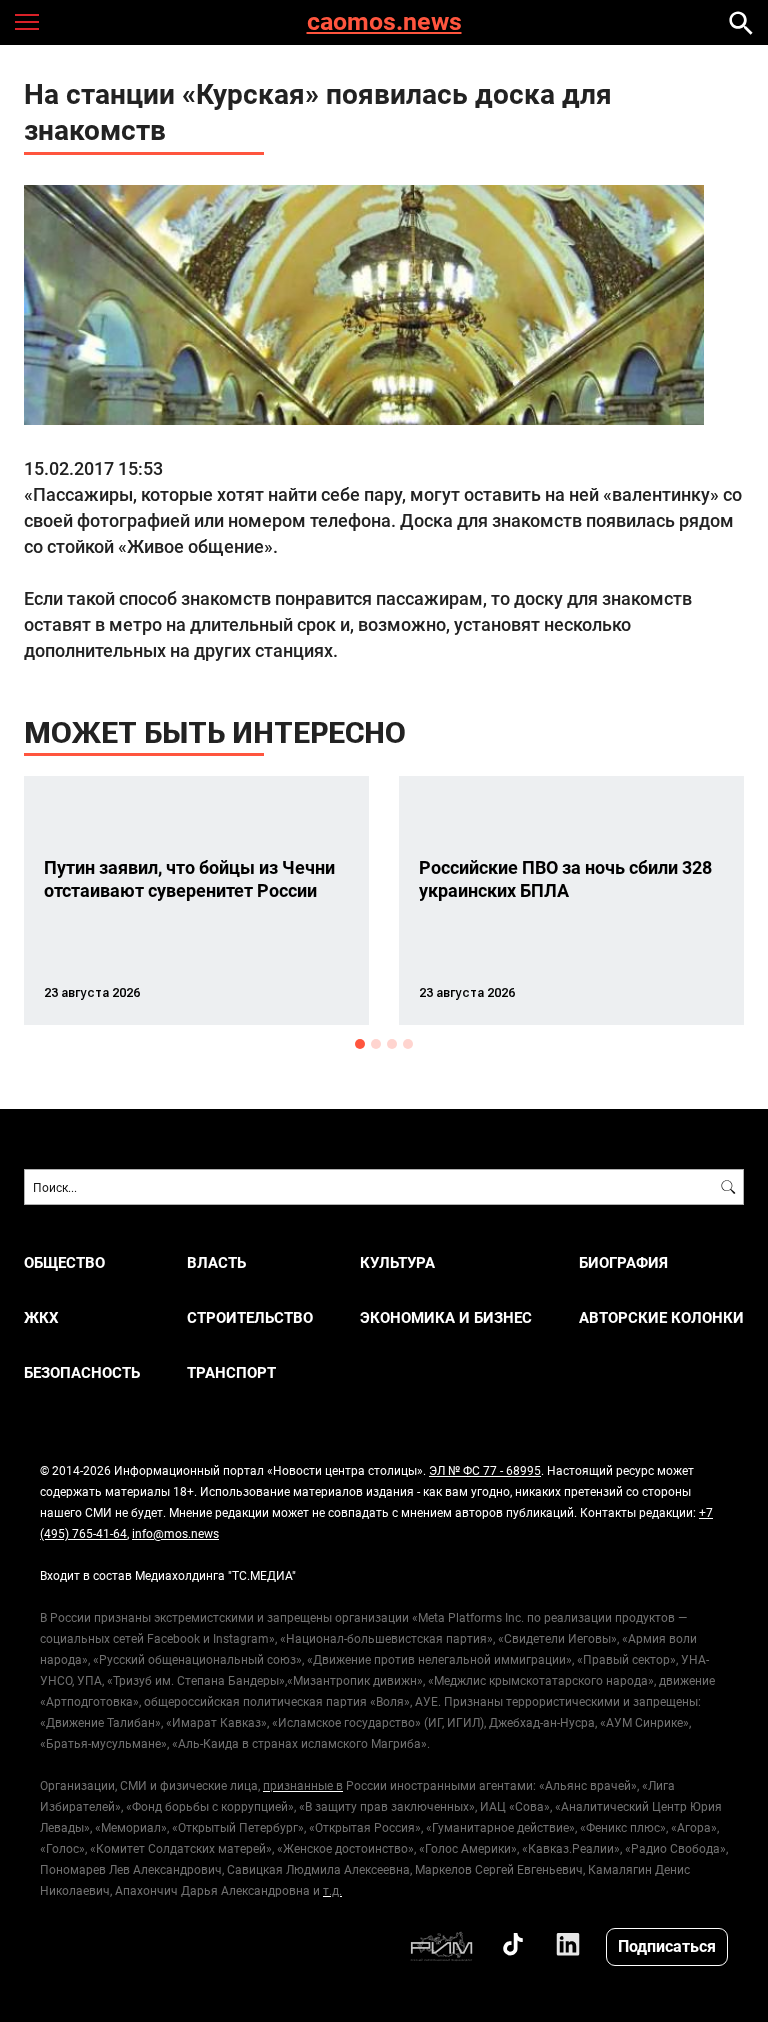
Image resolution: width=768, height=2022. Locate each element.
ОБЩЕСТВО (64, 1262)
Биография (623, 1262)
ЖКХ (41, 1317)
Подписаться (667, 1945)
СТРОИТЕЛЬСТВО (250, 1317)
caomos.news (384, 22)
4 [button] (408, 1044)
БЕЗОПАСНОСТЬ (82, 1372)
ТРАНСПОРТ (231, 1372)
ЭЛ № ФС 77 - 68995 (485, 1470)
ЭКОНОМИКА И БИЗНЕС (446, 1317)
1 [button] (360, 1044)
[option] (196, 900)
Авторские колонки (661, 1317)
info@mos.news (175, 1533)
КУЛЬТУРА (397, 1262)
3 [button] (392, 1044)
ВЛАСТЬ (216, 1262)
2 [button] (376, 1044)
